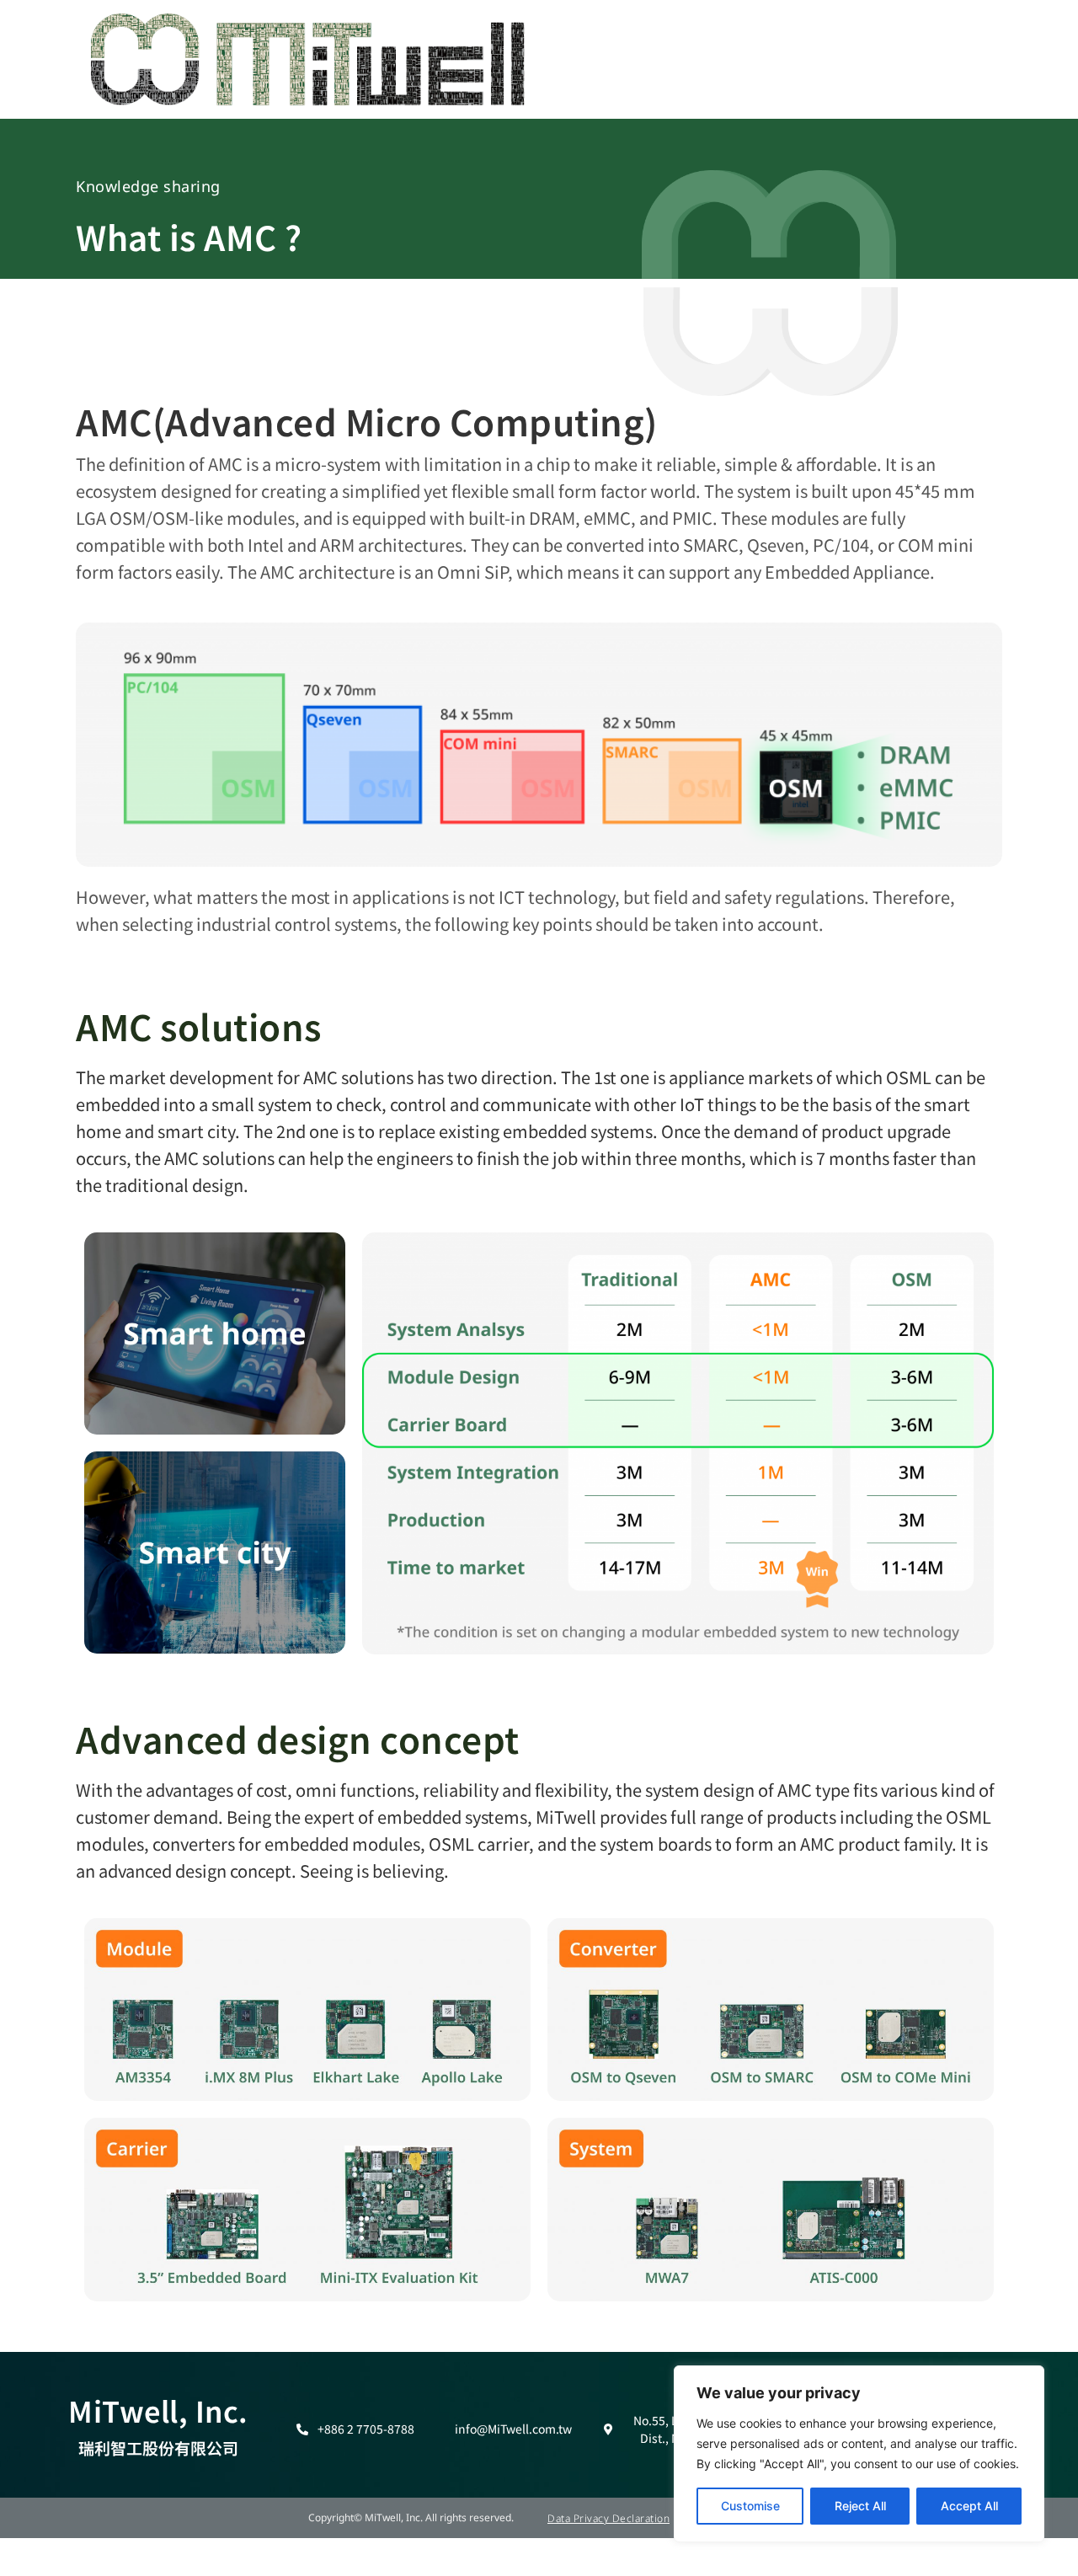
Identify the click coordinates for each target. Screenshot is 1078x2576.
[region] (859, 2454)
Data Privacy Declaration (608, 2518)
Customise (750, 2506)
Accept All (969, 2506)
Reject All (860, 2506)
